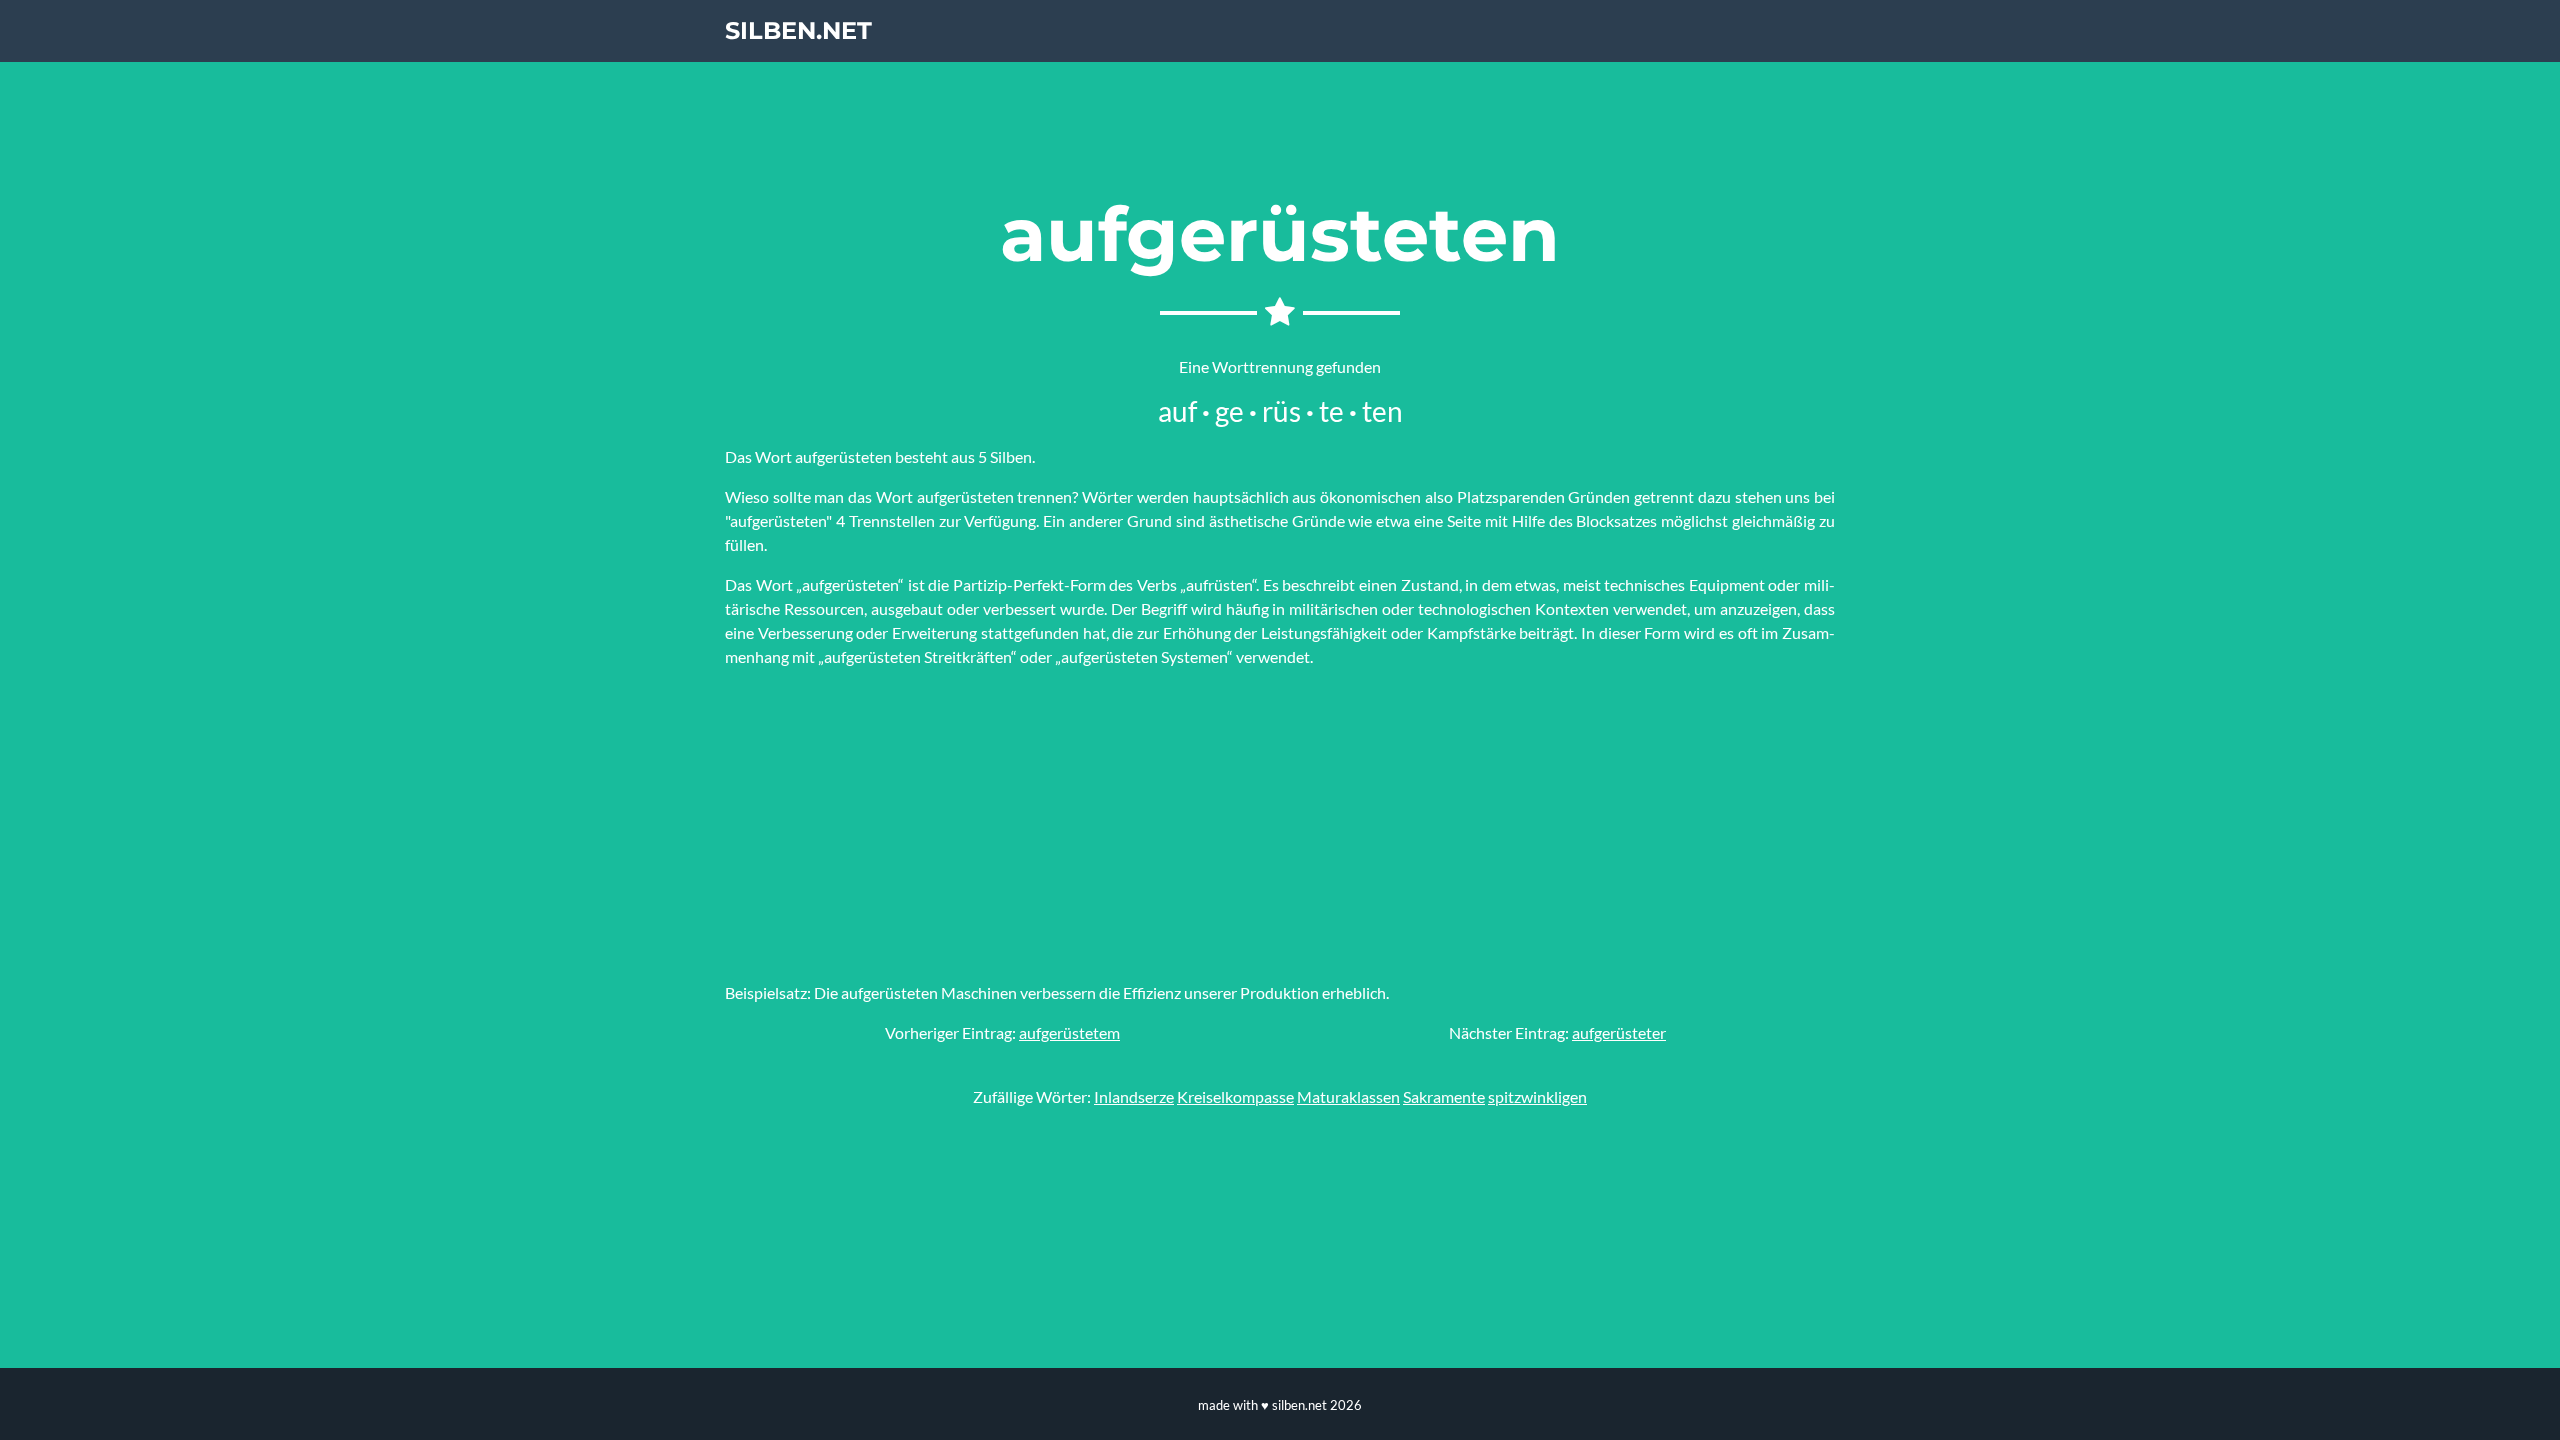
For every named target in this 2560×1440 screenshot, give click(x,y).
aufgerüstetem (1069, 1032)
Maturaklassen (1348, 1096)
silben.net (798, 30)
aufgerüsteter (1619, 1032)
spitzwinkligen (1537, 1096)
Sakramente (1444, 1096)
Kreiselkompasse (1235, 1096)
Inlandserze (1134, 1096)
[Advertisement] (1280, 825)
